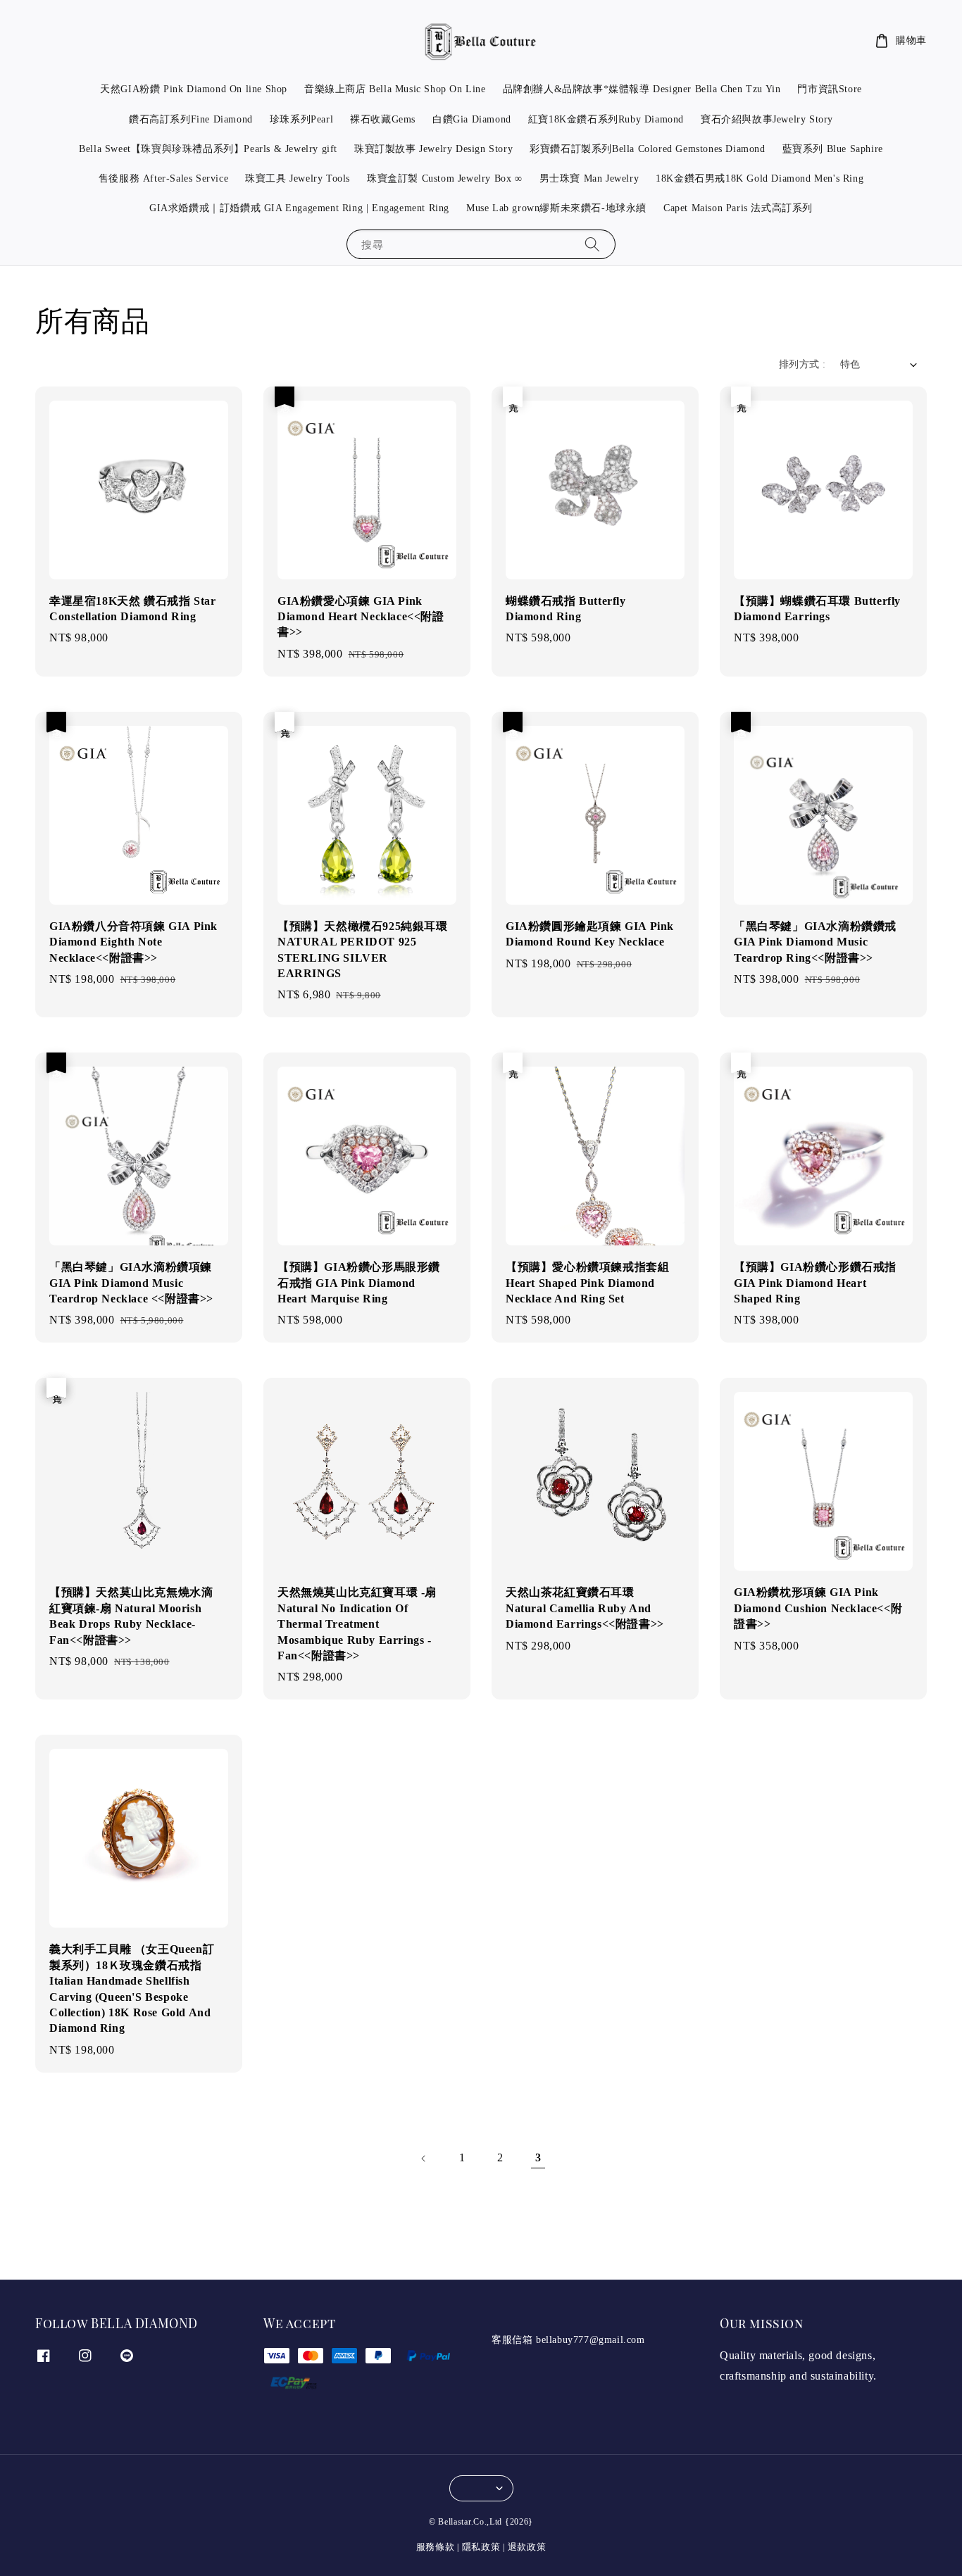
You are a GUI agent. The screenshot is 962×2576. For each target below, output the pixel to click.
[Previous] (424, 2159)
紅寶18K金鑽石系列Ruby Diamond (606, 119)
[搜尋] (592, 244)
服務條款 (436, 2547)
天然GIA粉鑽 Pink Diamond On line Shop (194, 89)
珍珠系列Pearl (301, 119)
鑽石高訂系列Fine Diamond (191, 119)
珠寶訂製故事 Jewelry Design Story (433, 149)
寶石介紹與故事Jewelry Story (767, 119)
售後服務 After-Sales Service (163, 178)
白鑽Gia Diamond (472, 119)
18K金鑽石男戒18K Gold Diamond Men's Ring (760, 178)
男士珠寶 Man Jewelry (589, 178)
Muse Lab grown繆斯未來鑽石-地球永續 (556, 208)
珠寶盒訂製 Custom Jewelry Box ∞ (445, 178)
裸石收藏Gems (383, 119)
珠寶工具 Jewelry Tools (298, 178)
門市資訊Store (829, 89)
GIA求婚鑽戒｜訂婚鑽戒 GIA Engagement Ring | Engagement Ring (299, 208)
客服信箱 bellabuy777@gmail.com (568, 2340)
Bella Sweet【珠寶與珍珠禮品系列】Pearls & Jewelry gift (208, 149)
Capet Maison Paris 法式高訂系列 (738, 208)
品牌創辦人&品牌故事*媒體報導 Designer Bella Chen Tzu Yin (642, 89)
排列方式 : (802, 364)
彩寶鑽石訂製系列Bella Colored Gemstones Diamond (647, 149)
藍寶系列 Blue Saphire (833, 149)
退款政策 (527, 2547)
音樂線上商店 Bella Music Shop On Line (395, 89)
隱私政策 (481, 2547)
